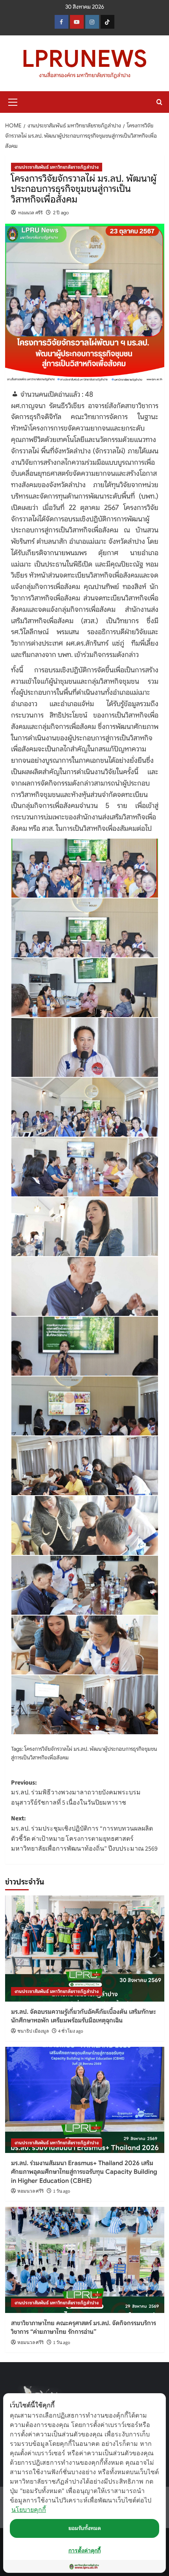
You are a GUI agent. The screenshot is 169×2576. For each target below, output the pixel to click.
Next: (84, 1834)
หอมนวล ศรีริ (30, 213)
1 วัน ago (62, 2191)
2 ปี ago (61, 213)
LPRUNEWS (84, 59)
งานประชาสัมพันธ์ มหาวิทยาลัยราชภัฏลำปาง (57, 167)
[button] (13, 101)
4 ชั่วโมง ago (71, 2031)
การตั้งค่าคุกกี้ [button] (84, 2550)
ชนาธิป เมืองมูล (33, 2031)
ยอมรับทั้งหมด (85, 2528)
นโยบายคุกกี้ (29, 2510)
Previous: (76, 1793)
